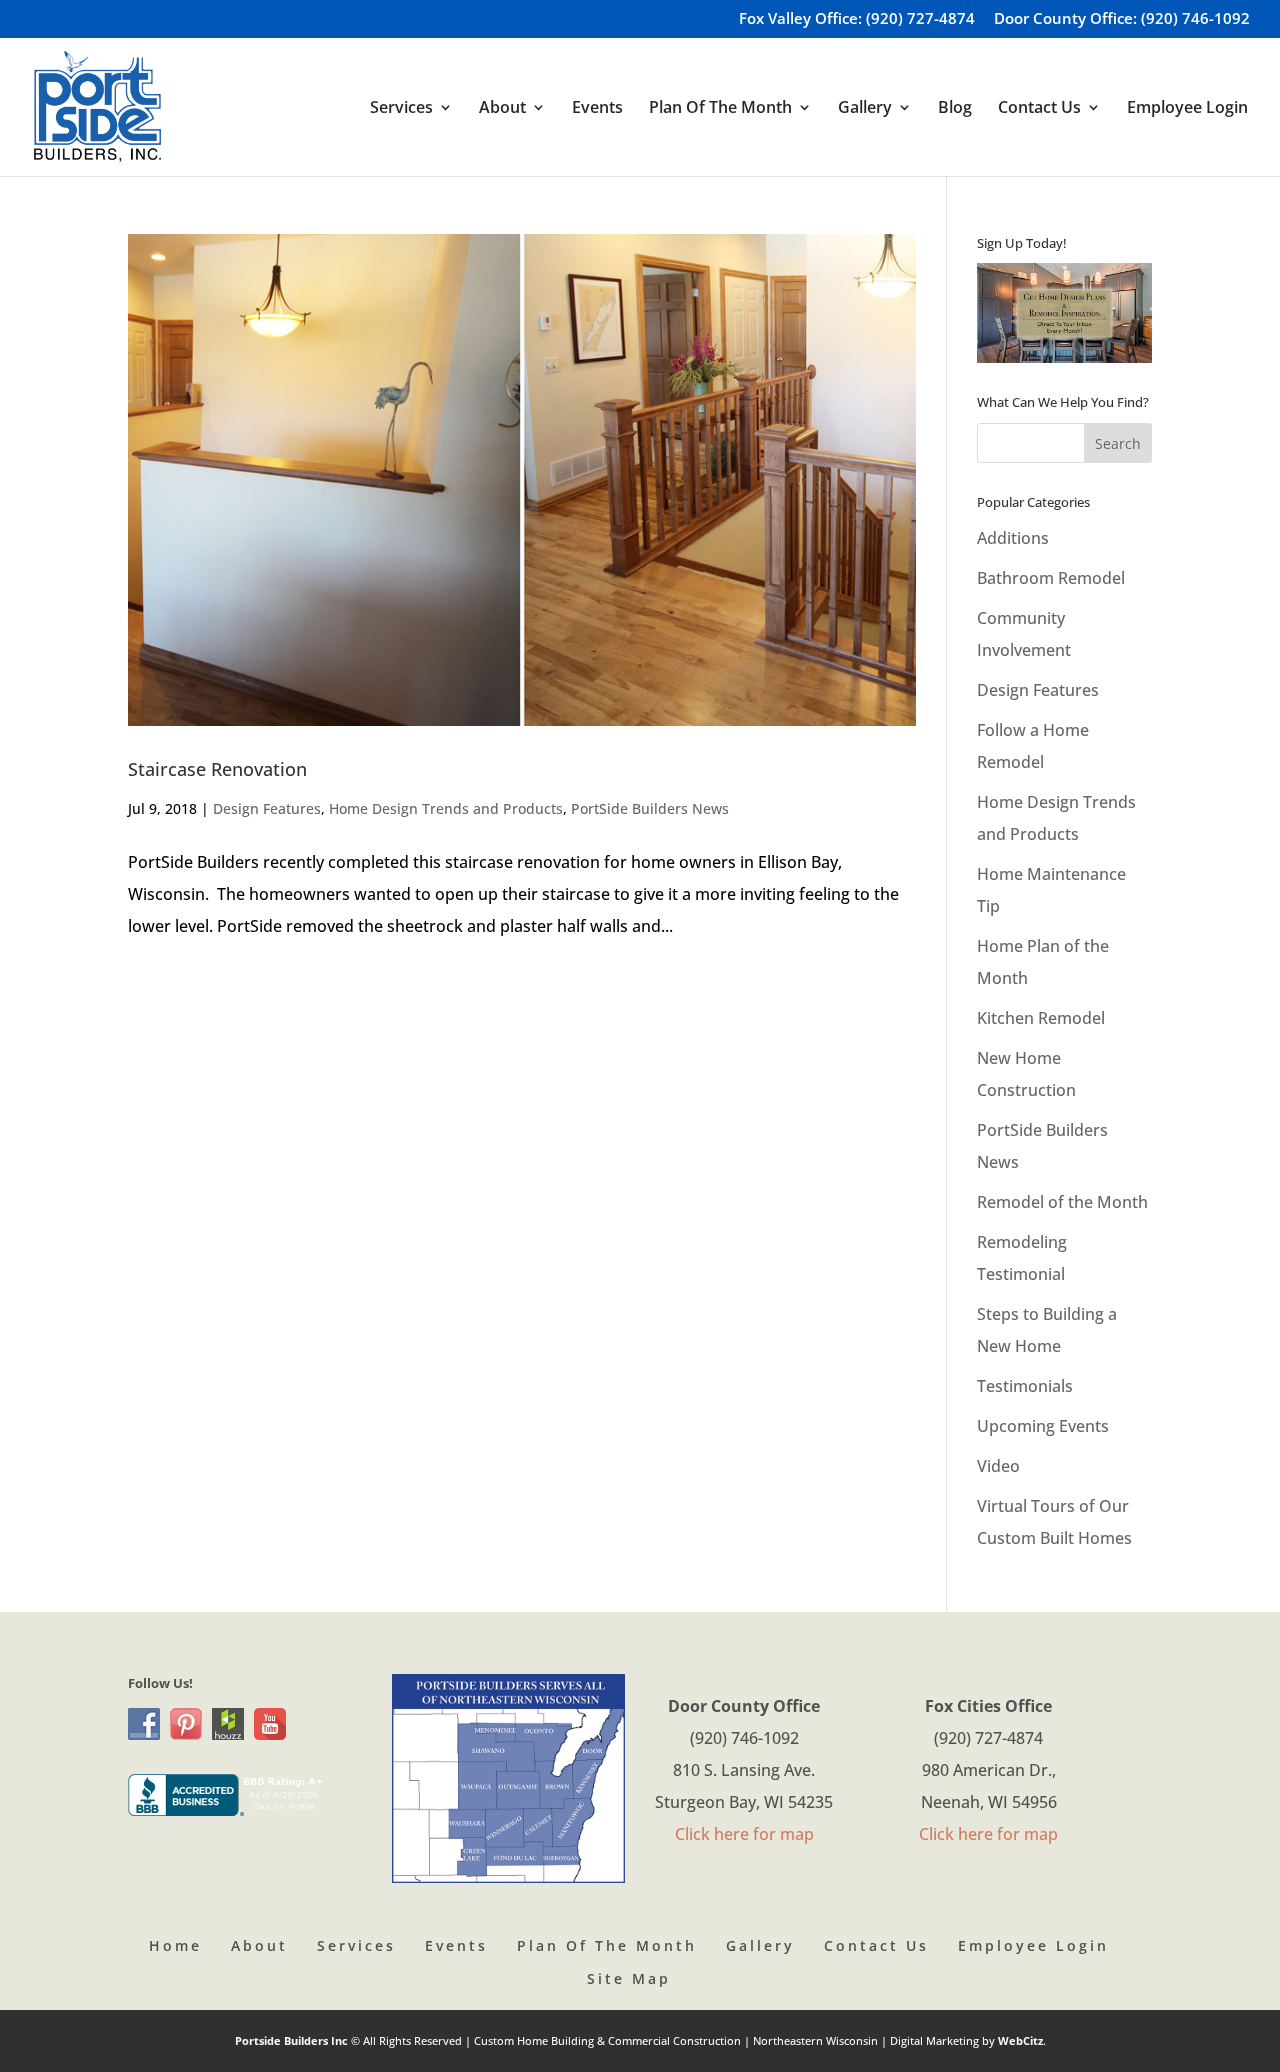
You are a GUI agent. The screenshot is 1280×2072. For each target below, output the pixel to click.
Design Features (267, 808)
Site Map (629, 1978)
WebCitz (1020, 2040)
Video (998, 1466)
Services (356, 1945)
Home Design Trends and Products (446, 808)
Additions (1013, 538)
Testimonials (1025, 1386)
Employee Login (1187, 109)
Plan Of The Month (607, 1945)
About (259, 1945)
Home (175, 1945)
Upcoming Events (1043, 1426)
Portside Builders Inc (293, 2040)
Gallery (760, 1945)
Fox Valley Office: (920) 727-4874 (857, 19)
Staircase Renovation (217, 769)
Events (597, 109)
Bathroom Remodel (1051, 578)
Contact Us (876, 1945)
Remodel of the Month (1062, 1202)
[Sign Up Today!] (1064, 313)
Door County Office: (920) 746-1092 (1122, 19)
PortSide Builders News (650, 808)
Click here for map (744, 1834)
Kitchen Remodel (1041, 1018)
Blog (955, 109)
